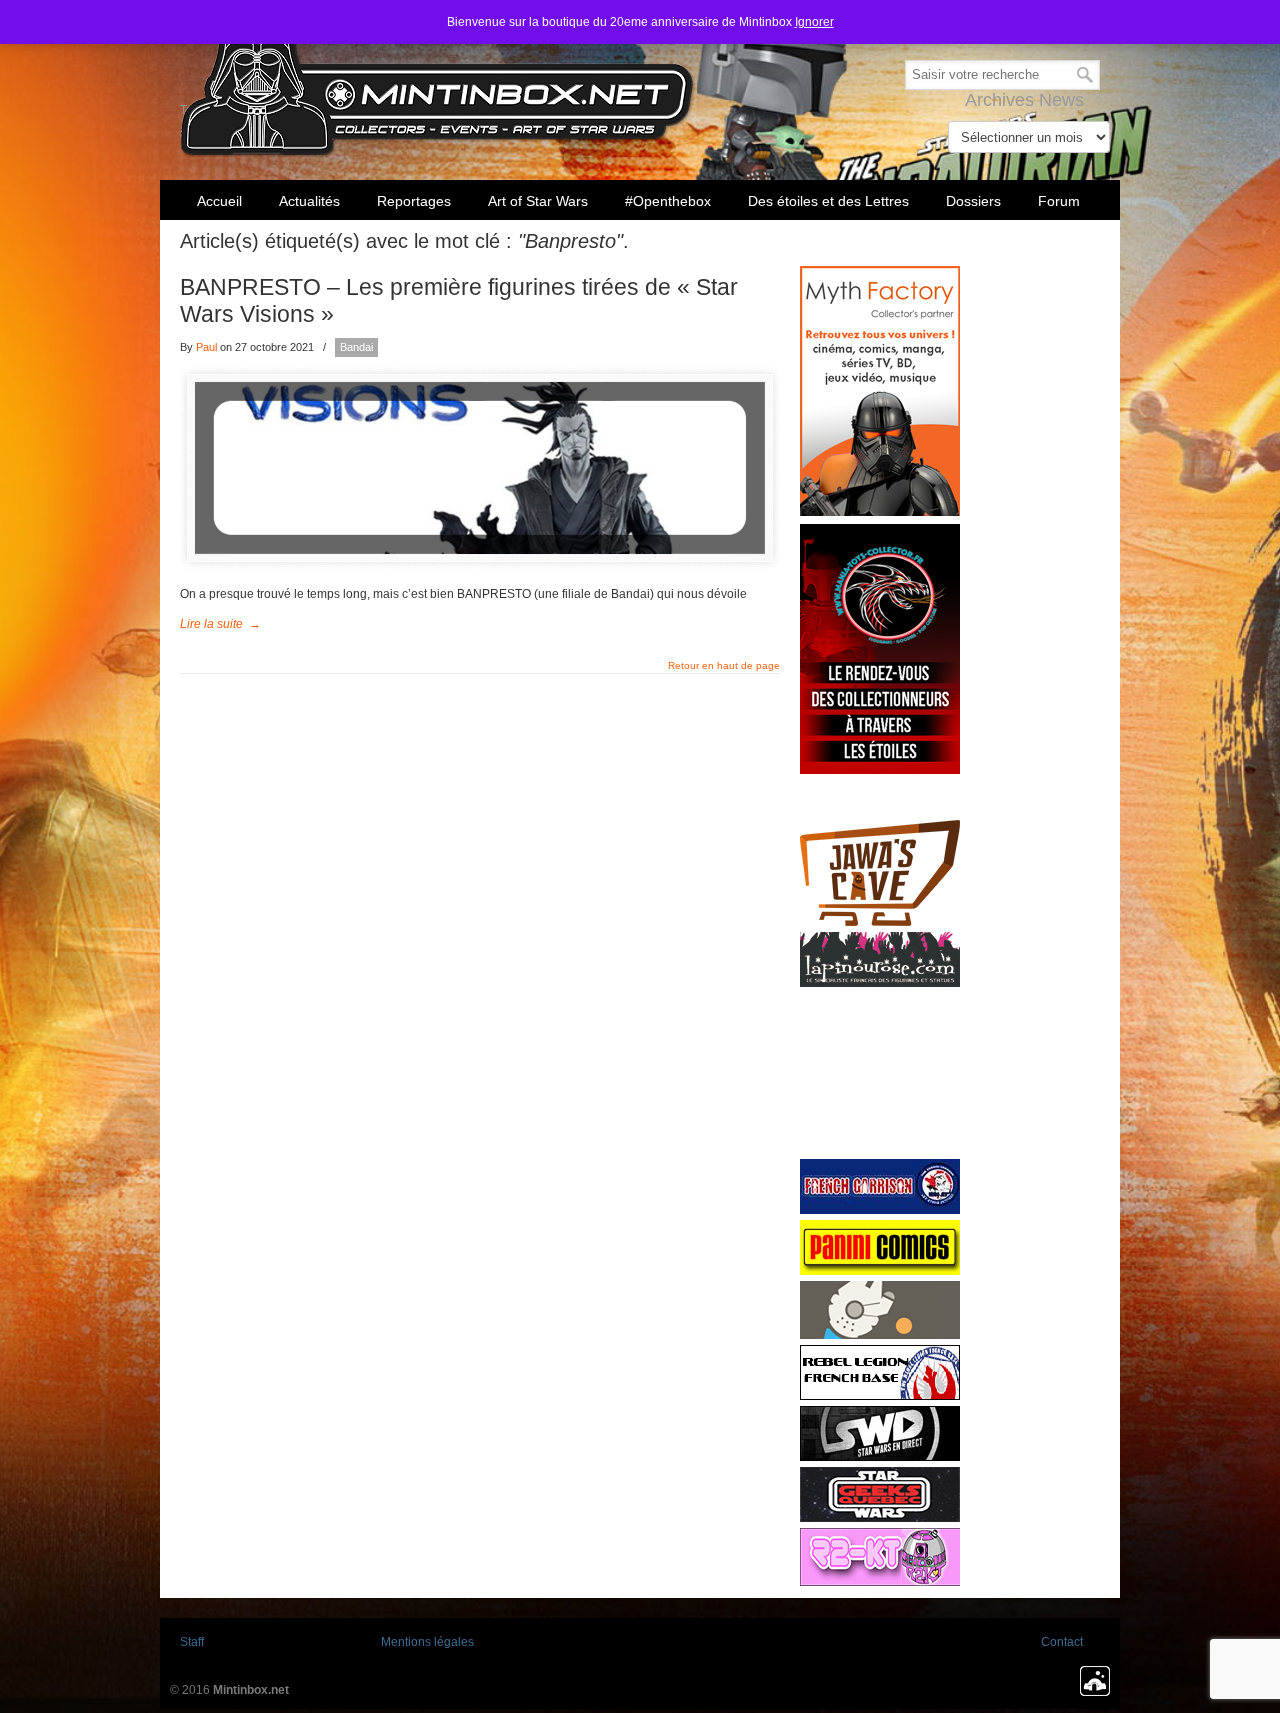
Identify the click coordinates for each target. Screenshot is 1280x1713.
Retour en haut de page (724, 666)
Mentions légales (427, 1642)
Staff (192, 1642)
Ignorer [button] (814, 22)
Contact (1062, 1642)
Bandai (356, 347)
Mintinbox (437, 81)
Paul (206, 347)
